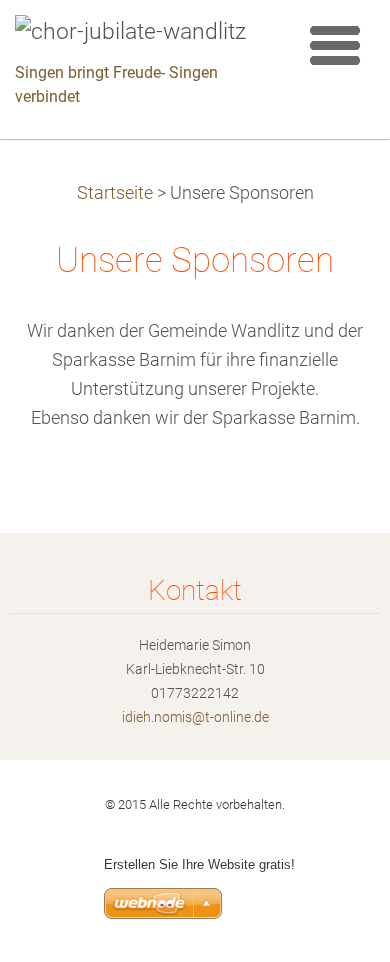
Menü (335, 45)
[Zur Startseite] (142, 32)
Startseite (115, 193)
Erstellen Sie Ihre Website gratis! (199, 864)
